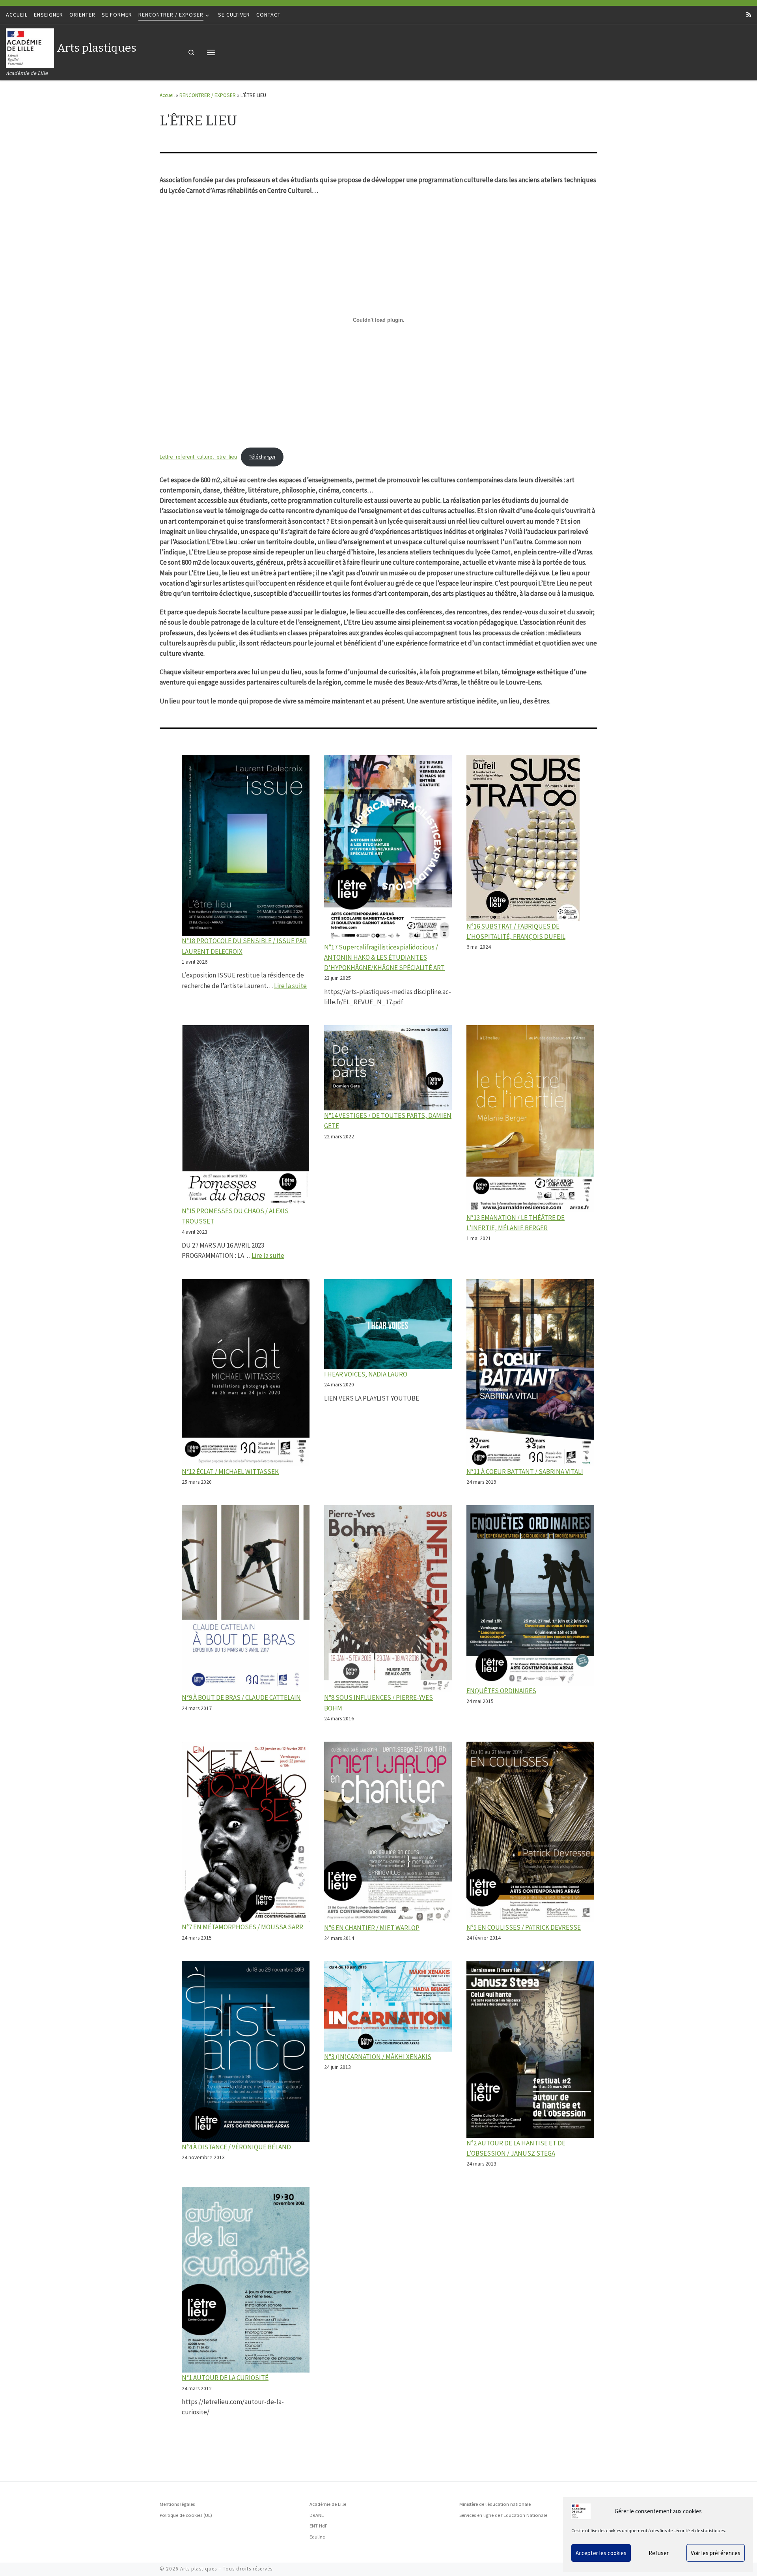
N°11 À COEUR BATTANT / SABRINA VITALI (525, 1472)
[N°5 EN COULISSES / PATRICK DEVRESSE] (530, 1832)
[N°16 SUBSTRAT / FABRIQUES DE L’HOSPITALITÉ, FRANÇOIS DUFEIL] (523, 838)
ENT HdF (318, 2526)
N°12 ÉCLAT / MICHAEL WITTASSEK (230, 1472)
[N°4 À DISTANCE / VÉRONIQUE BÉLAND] (246, 2052)
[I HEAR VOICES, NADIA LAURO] (388, 1324)
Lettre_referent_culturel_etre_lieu (198, 457)
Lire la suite (290, 986)
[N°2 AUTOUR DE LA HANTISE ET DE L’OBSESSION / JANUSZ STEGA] (530, 2050)
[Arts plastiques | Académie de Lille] (30, 47)
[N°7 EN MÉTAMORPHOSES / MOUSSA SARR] (246, 1832)
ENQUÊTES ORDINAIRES (501, 1691)
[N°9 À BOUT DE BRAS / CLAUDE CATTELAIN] (246, 1599)
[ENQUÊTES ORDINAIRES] (530, 1595)
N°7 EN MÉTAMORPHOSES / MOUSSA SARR (242, 1927)
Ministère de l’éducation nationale (495, 2504)
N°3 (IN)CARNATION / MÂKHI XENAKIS (378, 2057)
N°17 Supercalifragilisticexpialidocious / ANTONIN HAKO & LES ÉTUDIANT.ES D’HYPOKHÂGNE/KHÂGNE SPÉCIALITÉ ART (384, 957)
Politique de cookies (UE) (186, 2515)
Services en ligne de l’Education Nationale (503, 2515)
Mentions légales (177, 2504)
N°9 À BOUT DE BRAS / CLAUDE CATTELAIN (241, 1697)
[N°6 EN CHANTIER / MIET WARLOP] (388, 1832)
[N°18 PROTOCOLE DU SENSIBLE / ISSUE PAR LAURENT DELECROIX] (246, 845)
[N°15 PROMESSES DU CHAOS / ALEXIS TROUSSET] (246, 1115)
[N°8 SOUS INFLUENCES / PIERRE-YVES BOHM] (388, 1599)
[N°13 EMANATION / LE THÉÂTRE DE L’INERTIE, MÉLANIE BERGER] (530, 1119)
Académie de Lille (328, 2504)
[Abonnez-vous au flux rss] (749, 15)
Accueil (167, 95)
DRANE (317, 2515)
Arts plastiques (199, 2569)
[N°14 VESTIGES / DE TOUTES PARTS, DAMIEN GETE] (388, 1068)
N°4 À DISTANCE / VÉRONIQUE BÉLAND (236, 2147)
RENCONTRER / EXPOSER (208, 95)
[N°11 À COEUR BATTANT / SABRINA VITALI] (530, 1373)
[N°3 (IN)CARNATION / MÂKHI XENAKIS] (388, 2006)
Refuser (659, 2553)
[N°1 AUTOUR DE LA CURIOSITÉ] (246, 2280)
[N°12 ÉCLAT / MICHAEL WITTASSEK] (246, 1373)
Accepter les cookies (601, 2553)
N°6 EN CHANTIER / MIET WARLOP (372, 1928)
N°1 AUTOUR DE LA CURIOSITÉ (225, 2378)
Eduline (317, 2537)
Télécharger (262, 457)
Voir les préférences (716, 2553)
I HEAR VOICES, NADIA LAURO (366, 1374)
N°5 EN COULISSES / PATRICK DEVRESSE (524, 1927)
